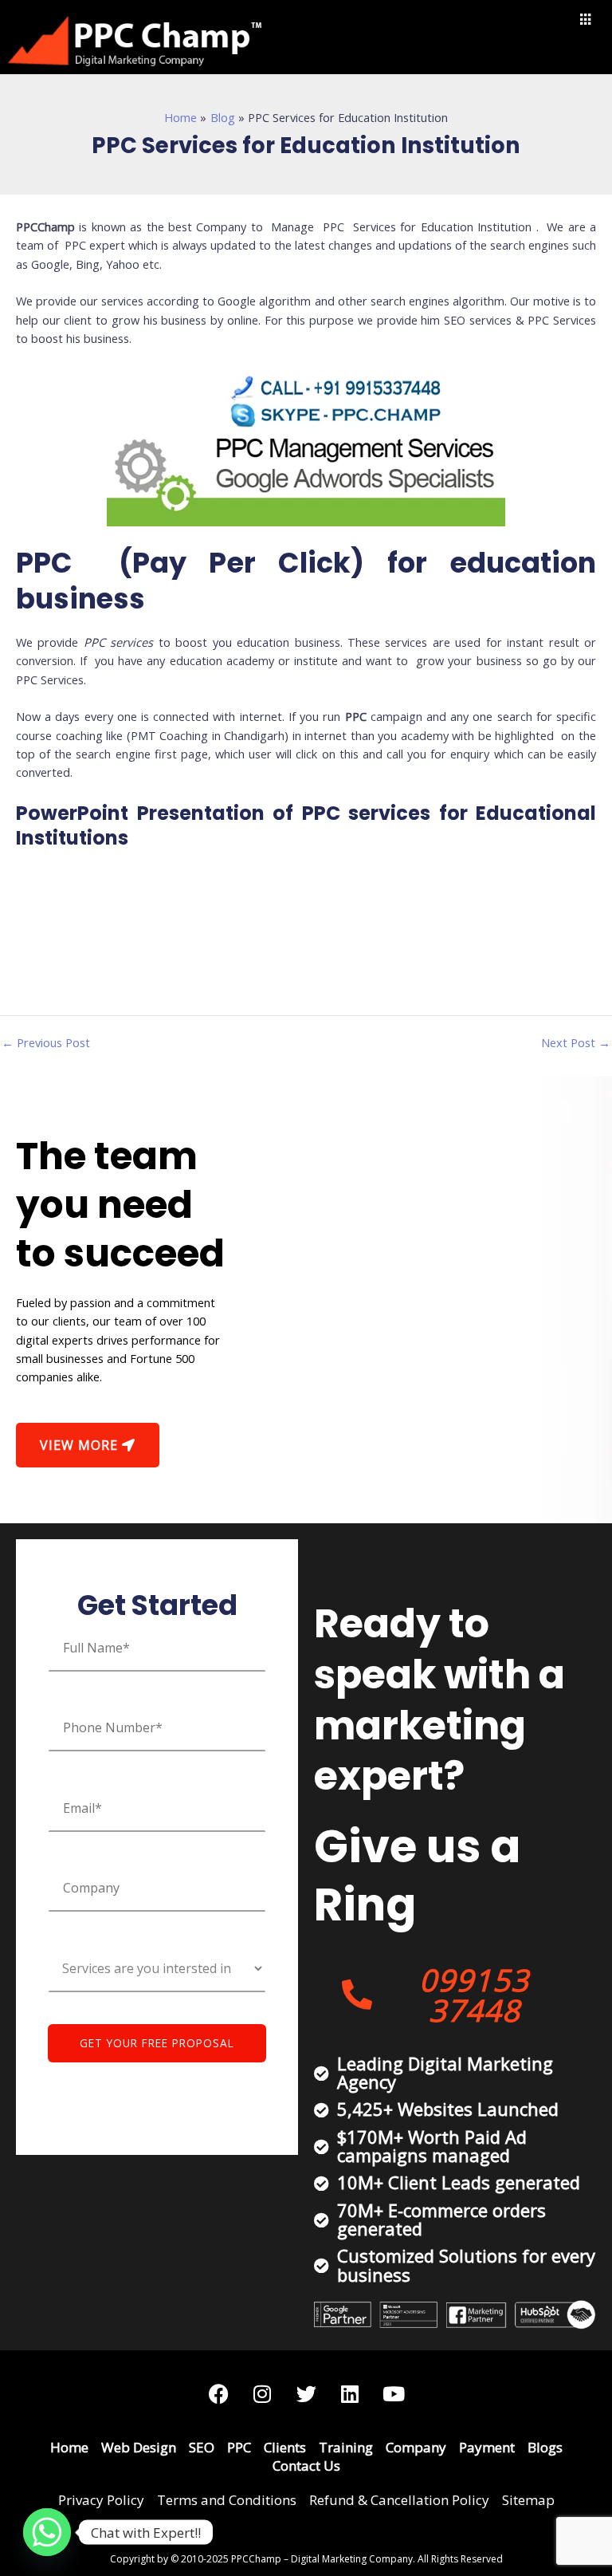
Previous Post (46, 1043)
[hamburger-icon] (586, 20)
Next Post (576, 1043)
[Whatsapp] (47, 2532)
